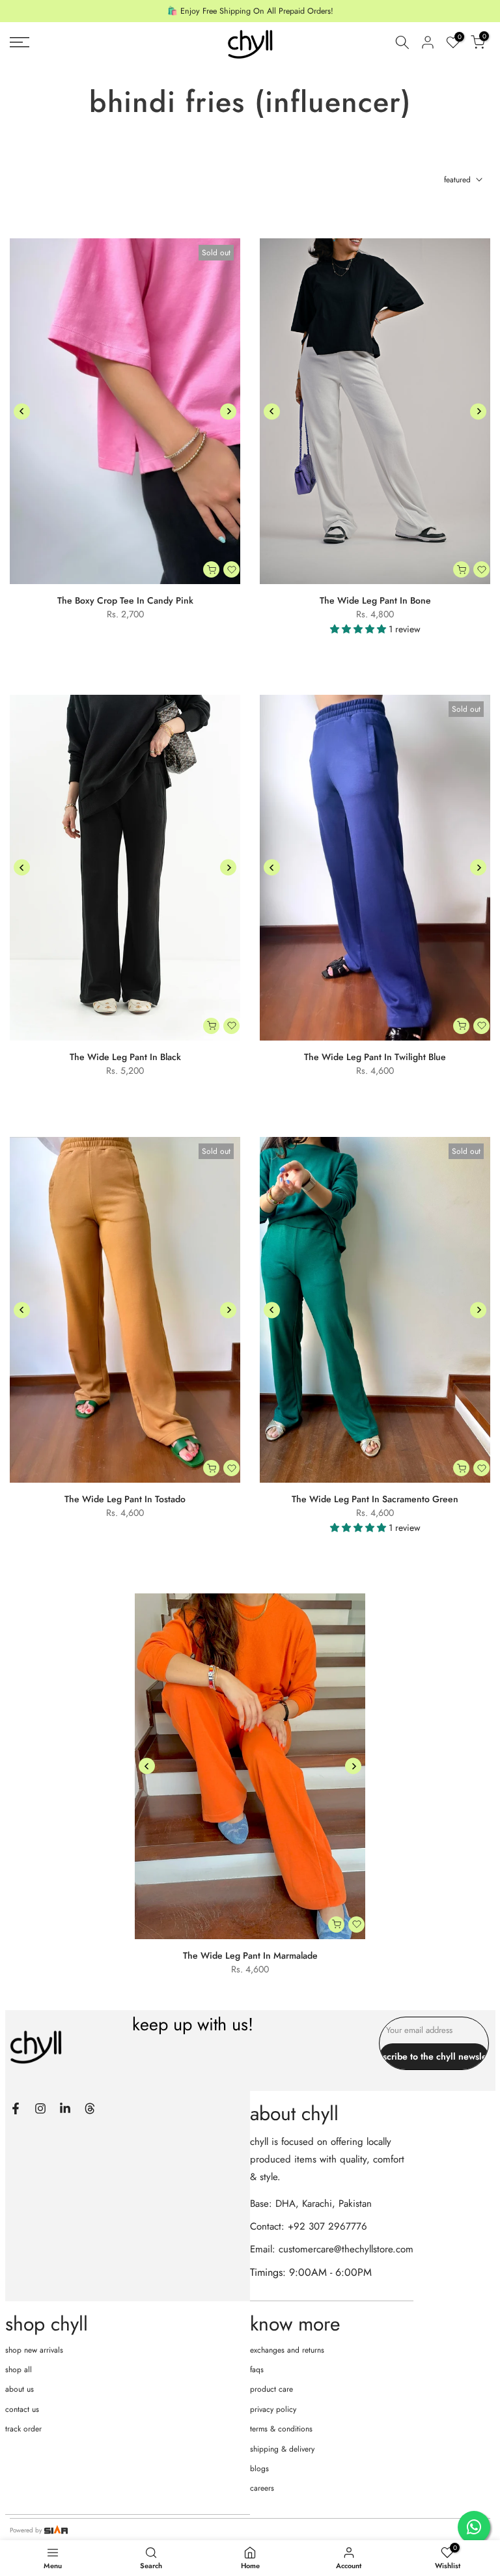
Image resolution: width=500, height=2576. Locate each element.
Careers (262, 2488)
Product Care (271, 2389)
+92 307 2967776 (327, 2226)
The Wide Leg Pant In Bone (375, 600)
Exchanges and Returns (287, 2350)
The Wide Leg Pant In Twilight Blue (375, 1057)
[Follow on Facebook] (16, 2108)
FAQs (257, 2370)
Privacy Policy (273, 2409)
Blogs (259, 2469)
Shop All (19, 2370)
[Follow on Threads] (90, 2108)
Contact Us (22, 2409)
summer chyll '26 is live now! (250, 11)
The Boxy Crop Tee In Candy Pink (125, 600)
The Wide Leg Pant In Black (125, 1057)
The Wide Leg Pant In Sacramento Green (375, 1499)
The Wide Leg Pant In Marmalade (250, 1955)
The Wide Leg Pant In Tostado (125, 1499)
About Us (20, 2389)
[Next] (228, 411)
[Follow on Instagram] (40, 2108)
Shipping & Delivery (282, 2449)
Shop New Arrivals (34, 2350)
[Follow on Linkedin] (65, 2108)
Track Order (23, 2429)
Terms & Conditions (281, 2429)
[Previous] (22, 411)
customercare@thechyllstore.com (346, 2249)
